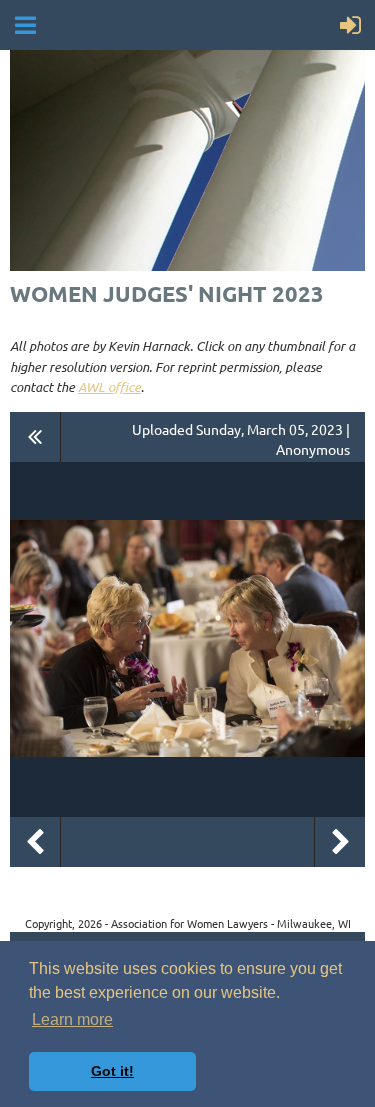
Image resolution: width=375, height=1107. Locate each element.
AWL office (109, 387)
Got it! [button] (112, 1071)
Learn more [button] (72, 1019)
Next (340, 842)
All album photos (35, 437)
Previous (35, 842)
